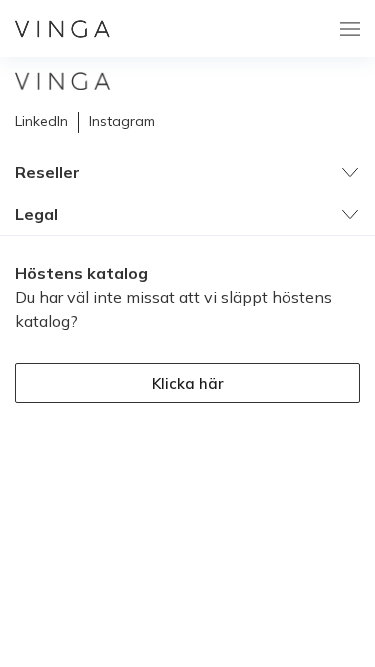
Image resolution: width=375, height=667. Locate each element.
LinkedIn (41, 121)
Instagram (122, 121)
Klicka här (188, 383)
